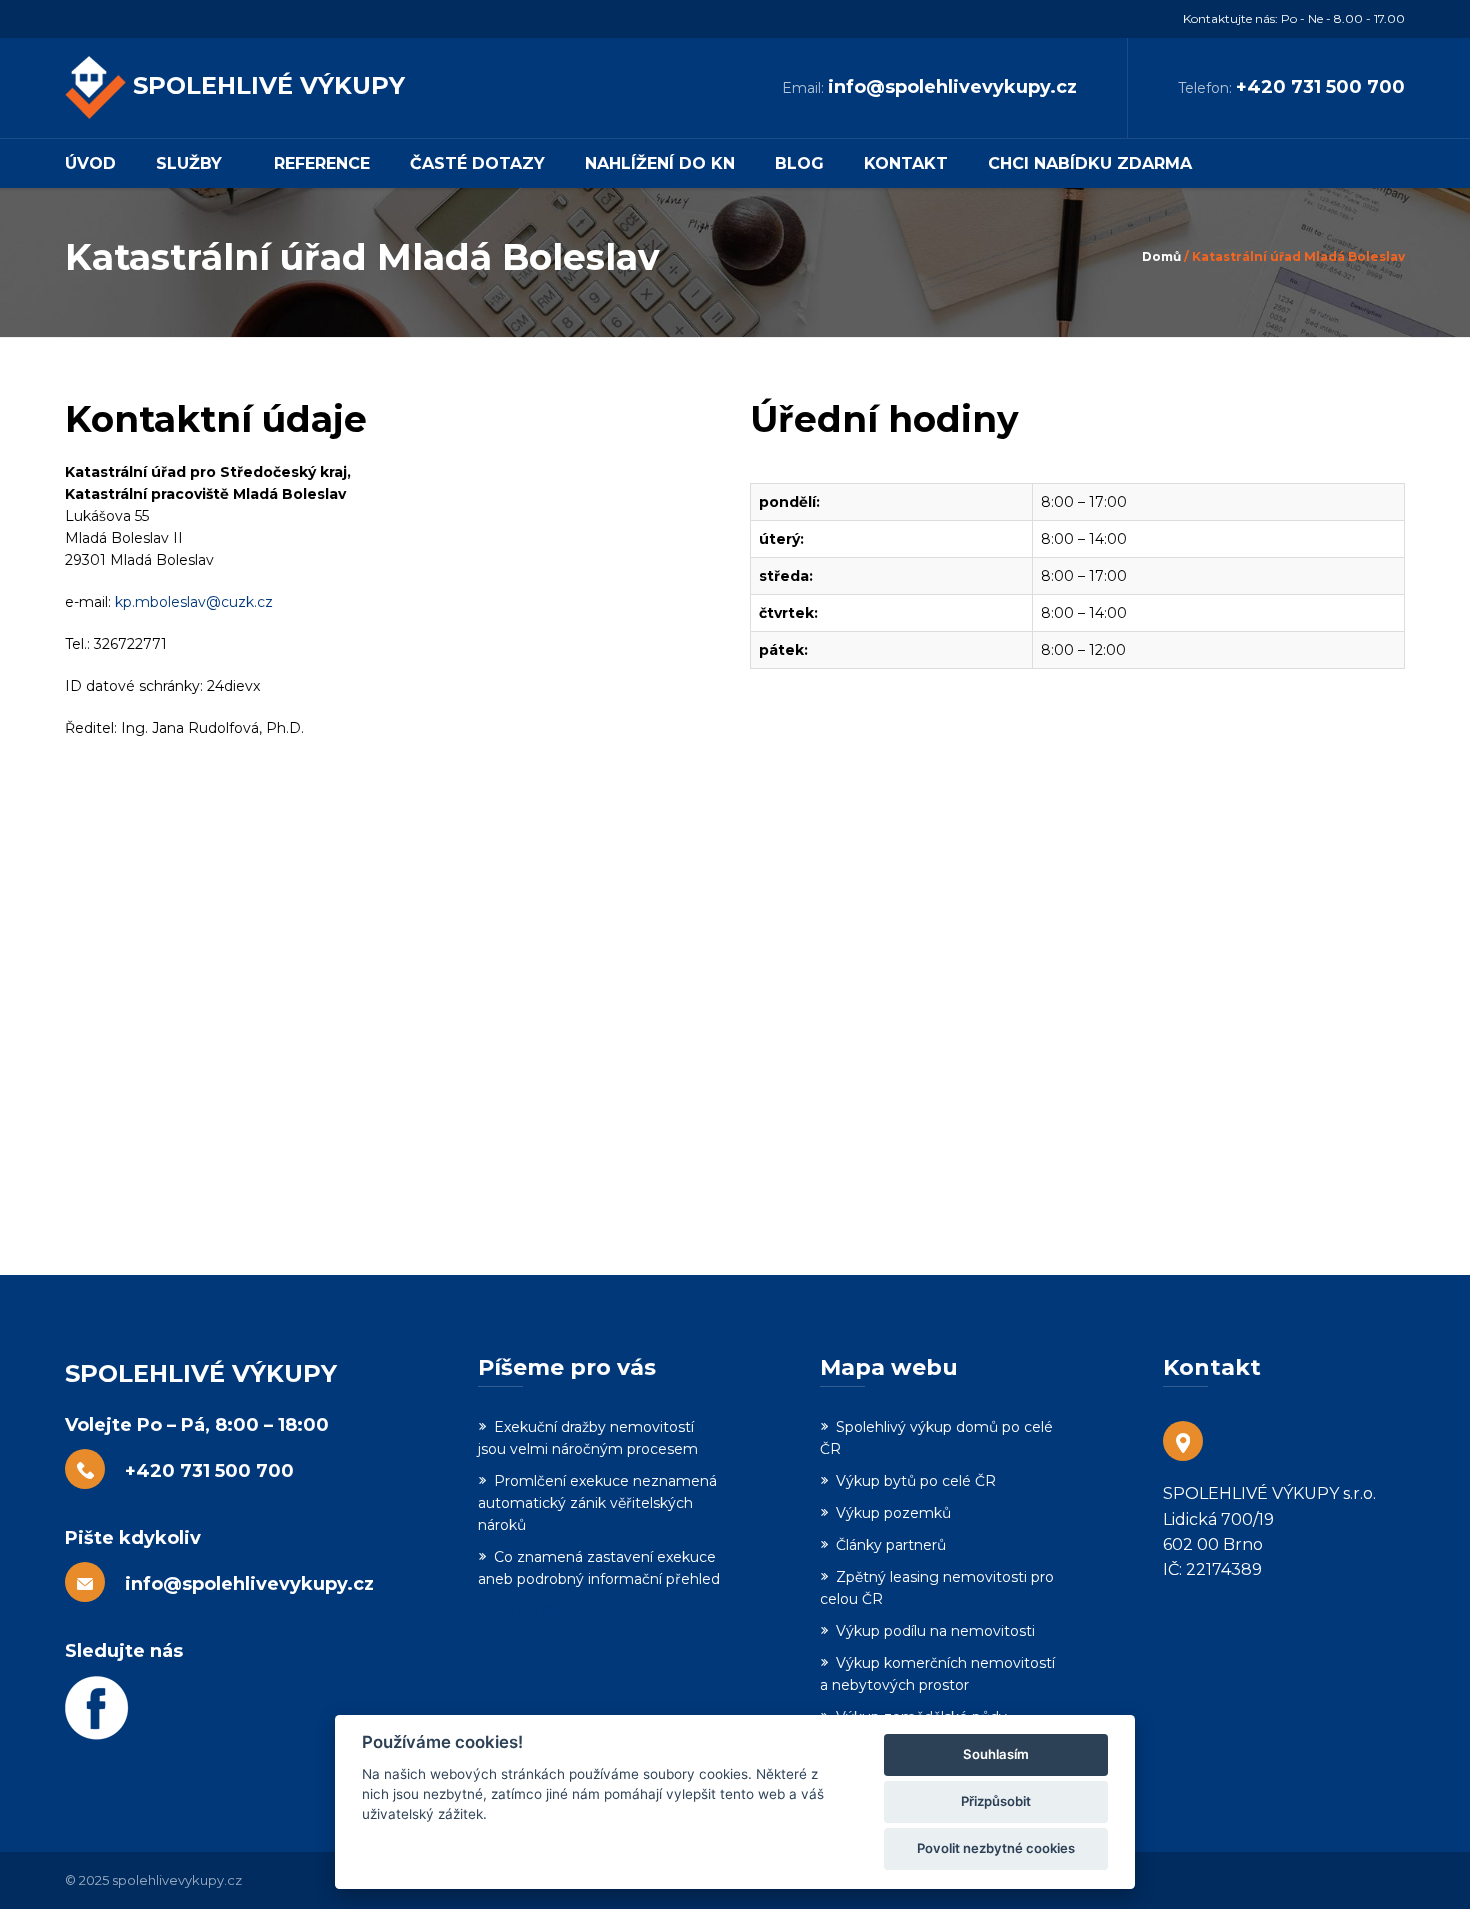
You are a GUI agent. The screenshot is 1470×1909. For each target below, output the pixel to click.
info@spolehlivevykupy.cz (952, 87)
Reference (322, 163)
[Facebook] (221, 1708)
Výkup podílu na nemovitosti (935, 1631)
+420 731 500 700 (1320, 87)
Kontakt (906, 163)
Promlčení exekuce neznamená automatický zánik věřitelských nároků (597, 1503)
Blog (799, 163)
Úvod (90, 163)
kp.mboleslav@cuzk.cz (194, 602)
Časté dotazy (477, 163)
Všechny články (532, 1611)
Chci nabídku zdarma (1090, 163)
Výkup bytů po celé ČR (916, 1481)
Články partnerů (891, 1545)
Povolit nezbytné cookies (996, 1848)
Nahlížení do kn (660, 163)
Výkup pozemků (893, 1513)
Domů (1161, 256)
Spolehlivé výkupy (269, 85)
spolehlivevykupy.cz (177, 1880)
